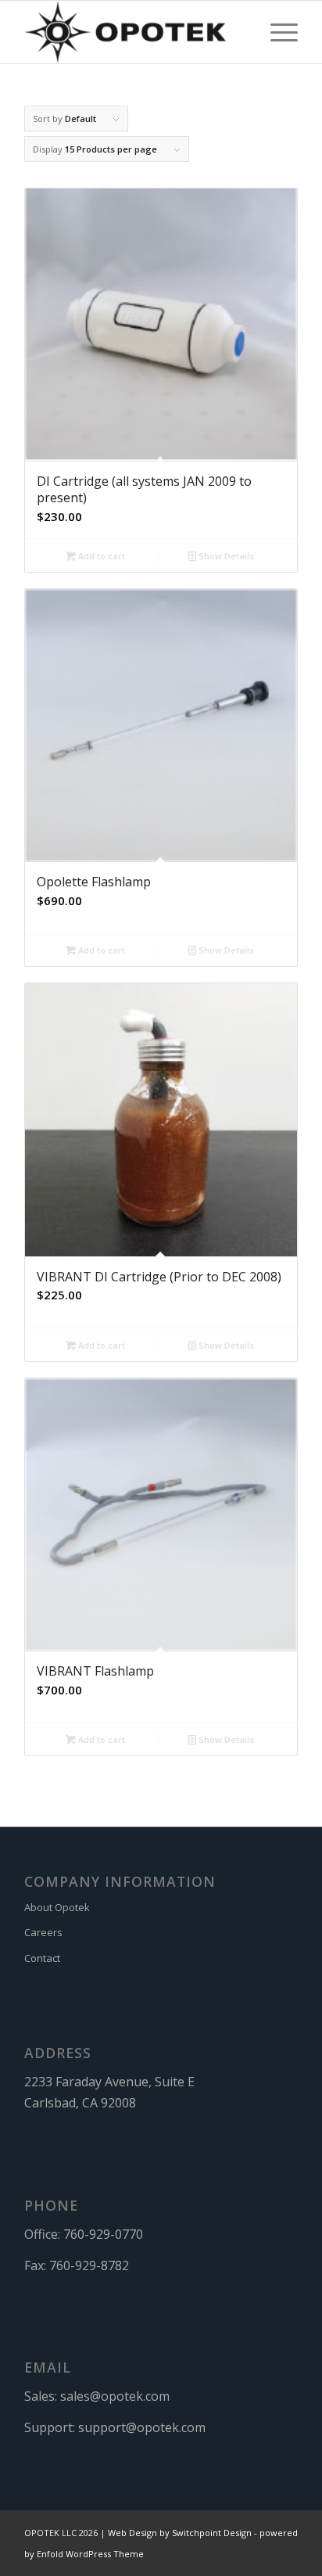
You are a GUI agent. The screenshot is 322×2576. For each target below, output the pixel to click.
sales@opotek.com (115, 2396)
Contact (42, 1958)
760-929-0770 (103, 2234)
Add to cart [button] (100, 556)
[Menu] (276, 32)
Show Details (225, 556)
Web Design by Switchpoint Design (180, 2533)
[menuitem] (276, 32)
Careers (43, 1932)
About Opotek (57, 1907)
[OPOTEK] (134, 32)
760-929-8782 (89, 2265)
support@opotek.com (142, 2427)
